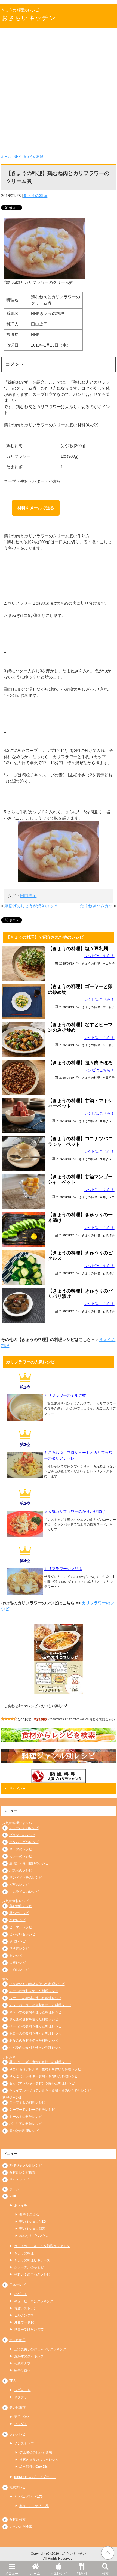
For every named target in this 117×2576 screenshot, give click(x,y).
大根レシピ (17, 1963)
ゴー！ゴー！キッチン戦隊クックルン (42, 2246)
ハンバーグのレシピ (24, 1842)
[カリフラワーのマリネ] (25, 1593)
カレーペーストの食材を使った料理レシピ (40, 2005)
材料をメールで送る (36, 508)
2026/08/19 (67, 963)
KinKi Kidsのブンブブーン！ (35, 2477)
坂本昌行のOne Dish (34, 2467)
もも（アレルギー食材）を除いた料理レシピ (42, 2083)
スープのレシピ (21, 1849)
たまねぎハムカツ (96, 906)
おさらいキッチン (28, 18)
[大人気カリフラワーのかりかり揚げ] (25, 1535)
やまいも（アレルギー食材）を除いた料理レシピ (45, 2069)
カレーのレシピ (21, 1856)
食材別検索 (17, 2520)
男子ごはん (22, 2417)
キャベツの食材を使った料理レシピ (35, 2012)
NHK (17, 157)
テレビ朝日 (17, 2340)
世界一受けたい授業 (29, 2330)
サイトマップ (19, 2180)
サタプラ (21, 2397)
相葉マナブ (22, 2363)
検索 (105, 2574)
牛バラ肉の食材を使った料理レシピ (35, 2048)
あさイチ (21, 2206)
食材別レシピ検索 (22, 2173)
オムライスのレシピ (24, 1892)
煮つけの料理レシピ (24, 2131)
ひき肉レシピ (19, 1948)
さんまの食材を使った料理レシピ (34, 2019)
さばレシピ (17, 1941)
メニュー (12, 2574)
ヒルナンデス (24, 2315)
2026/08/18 (64, 1121)
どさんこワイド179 (28, 2497)
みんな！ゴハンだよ (34, 2236)
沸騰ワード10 (24, 2322)
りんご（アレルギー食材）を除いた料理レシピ (44, 2076)
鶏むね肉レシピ (21, 1906)
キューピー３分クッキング (34, 2301)
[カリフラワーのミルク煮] (25, 1419)
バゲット (21, 2294)
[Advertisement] (59, 89)
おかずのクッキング (29, 2356)
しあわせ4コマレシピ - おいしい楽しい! (36, 1706)
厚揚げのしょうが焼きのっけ (31, 906)
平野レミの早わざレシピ (32, 2274)
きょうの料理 (33, 157)
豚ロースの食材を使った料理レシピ (35, 2033)
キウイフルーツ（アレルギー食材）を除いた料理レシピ (50, 2090)
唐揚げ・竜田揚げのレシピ (29, 1863)
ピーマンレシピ (21, 1927)
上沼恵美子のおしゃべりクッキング (40, 2349)
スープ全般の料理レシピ (27, 2102)
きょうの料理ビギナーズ (32, 2260)
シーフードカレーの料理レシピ (32, 2110)
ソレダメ (21, 2424)
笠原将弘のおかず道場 (36, 2453)
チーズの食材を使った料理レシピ (34, 1991)
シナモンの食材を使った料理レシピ (35, 1998)
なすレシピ (17, 1920)
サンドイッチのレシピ (26, 1878)
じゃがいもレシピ (22, 1934)
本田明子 (109, 963)
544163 (24, 1719)
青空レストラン (26, 2308)
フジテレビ (17, 2434)
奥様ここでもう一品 (34, 2506)
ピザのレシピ (19, 1885)
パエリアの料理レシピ (26, 2124)
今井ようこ (107, 1121)
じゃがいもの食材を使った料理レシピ (37, 1984)
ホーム (35, 2574)
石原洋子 (109, 1235)
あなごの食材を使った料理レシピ (34, 2041)
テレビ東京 (17, 2408)
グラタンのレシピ (22, 1835)
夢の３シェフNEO (33, 2222)
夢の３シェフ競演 (32, 2229)
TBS (12, 2381)
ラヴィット (22, 2390)
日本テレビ (17, 2285)
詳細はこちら (106, 1719)
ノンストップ (24, 2444)
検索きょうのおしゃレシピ (39, 2460)
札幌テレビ (17, 2487)
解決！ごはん (29, 2215)
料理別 (82, 2574)
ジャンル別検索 (21, 2527)
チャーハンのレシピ (24, 1828)
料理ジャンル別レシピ (26, 2165)
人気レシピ (59, 2574)
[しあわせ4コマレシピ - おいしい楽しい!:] (59, 1659)
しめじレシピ (19, 1970)
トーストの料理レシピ (26, 2117)
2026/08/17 (67, 1235)
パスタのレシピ (21, 1870)
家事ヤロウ (22, 2370)
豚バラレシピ (19, 1913)
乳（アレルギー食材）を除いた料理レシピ (40, 2062)
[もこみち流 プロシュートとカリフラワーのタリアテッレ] (25, 1476)
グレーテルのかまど (29, 2267)
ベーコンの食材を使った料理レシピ (35, 2026)
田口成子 (28, 896)
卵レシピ (16, 1956)
